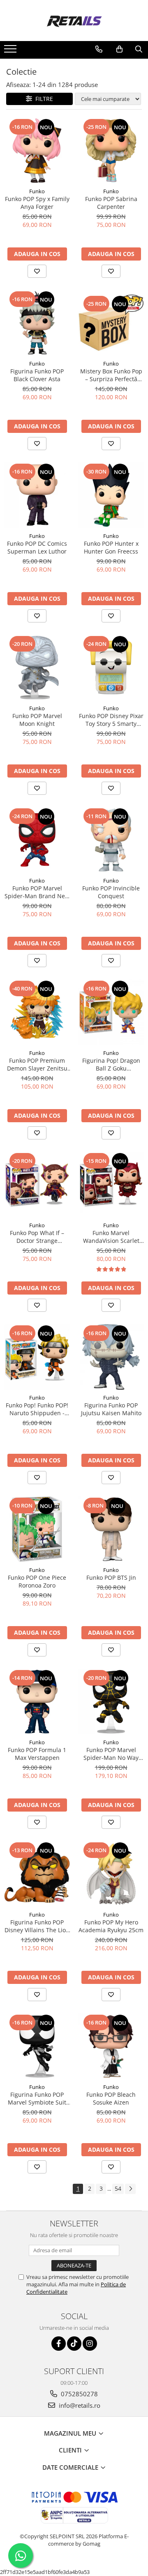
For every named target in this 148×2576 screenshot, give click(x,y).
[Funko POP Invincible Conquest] (111, 840)
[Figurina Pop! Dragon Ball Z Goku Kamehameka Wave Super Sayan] (111, 1012)
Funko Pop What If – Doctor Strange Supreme (37, 1237)
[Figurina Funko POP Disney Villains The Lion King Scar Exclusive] (37, 1874)
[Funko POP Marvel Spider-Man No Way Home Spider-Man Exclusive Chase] (111, 1702)
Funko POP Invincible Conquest (111, 892)
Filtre (43, 99)
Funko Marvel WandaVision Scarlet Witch (111, 1237)
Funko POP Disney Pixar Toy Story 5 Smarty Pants (111, 720)
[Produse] (11, 51)
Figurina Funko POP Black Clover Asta (37, 375)
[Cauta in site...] (139, 49)
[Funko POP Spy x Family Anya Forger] (37, 151)
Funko (37, 191)
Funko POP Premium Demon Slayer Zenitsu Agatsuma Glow (37, 1064)
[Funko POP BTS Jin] (111, 1529)
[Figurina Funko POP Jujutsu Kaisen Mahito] (111, 1357)
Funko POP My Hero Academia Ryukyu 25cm (111, 1926)
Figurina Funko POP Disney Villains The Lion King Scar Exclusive (37, 1926)
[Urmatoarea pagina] (130, 2189)
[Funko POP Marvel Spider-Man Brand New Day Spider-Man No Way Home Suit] (37, 840)
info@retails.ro (79, 2405)
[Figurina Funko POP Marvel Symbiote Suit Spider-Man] (37, 2046)
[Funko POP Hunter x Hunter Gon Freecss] (111, 495)
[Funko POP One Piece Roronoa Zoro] (37, 1529)
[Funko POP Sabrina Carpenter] (111, 151)
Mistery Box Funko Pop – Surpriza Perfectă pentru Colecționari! (111, 375)
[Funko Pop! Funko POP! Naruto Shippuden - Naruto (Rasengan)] (37, 1357)
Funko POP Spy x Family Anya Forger (37, 203)
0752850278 (79, 2394)
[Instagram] (90, 2344)
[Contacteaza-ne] (99, 49)
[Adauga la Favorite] (37, 271)
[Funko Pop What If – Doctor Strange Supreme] (37, 1185)
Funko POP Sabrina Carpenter (111, 203)
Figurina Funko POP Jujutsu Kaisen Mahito (111, 1409)
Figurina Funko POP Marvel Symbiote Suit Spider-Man (37, 2098)
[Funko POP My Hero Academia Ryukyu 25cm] (111, 1874)
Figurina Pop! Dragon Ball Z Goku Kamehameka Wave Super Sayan (111, 1064)
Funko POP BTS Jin (111, 1577)
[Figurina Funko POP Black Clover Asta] (37, 323)
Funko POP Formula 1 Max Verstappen (37, 1754)
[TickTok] (74, 2344)
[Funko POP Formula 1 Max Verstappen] (37, 1702)
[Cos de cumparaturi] (119, 49)
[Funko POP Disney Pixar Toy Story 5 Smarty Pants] (111, 668)
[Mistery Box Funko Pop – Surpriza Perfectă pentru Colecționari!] (111, 323)
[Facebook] (59, 2344)
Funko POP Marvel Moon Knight (37, 720)
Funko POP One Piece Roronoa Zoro (37, 1581)
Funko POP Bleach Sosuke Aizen (111, 2098)
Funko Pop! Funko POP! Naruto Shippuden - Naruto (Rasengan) (37, 1409)
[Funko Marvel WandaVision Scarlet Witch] (111, 1185)
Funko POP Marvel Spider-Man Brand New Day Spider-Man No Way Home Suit (37, 892)
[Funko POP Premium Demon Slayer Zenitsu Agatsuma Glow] (37, 1012)
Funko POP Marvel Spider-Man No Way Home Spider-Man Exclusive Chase (111, 1754)
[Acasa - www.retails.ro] (74, 21)
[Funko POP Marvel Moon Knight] (37, 668)
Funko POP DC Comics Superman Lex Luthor (37, 547)
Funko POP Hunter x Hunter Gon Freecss (111, 547)
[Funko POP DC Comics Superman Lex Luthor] (37, 495)
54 (118, 2188)
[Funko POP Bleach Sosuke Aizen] (111, 2046)
